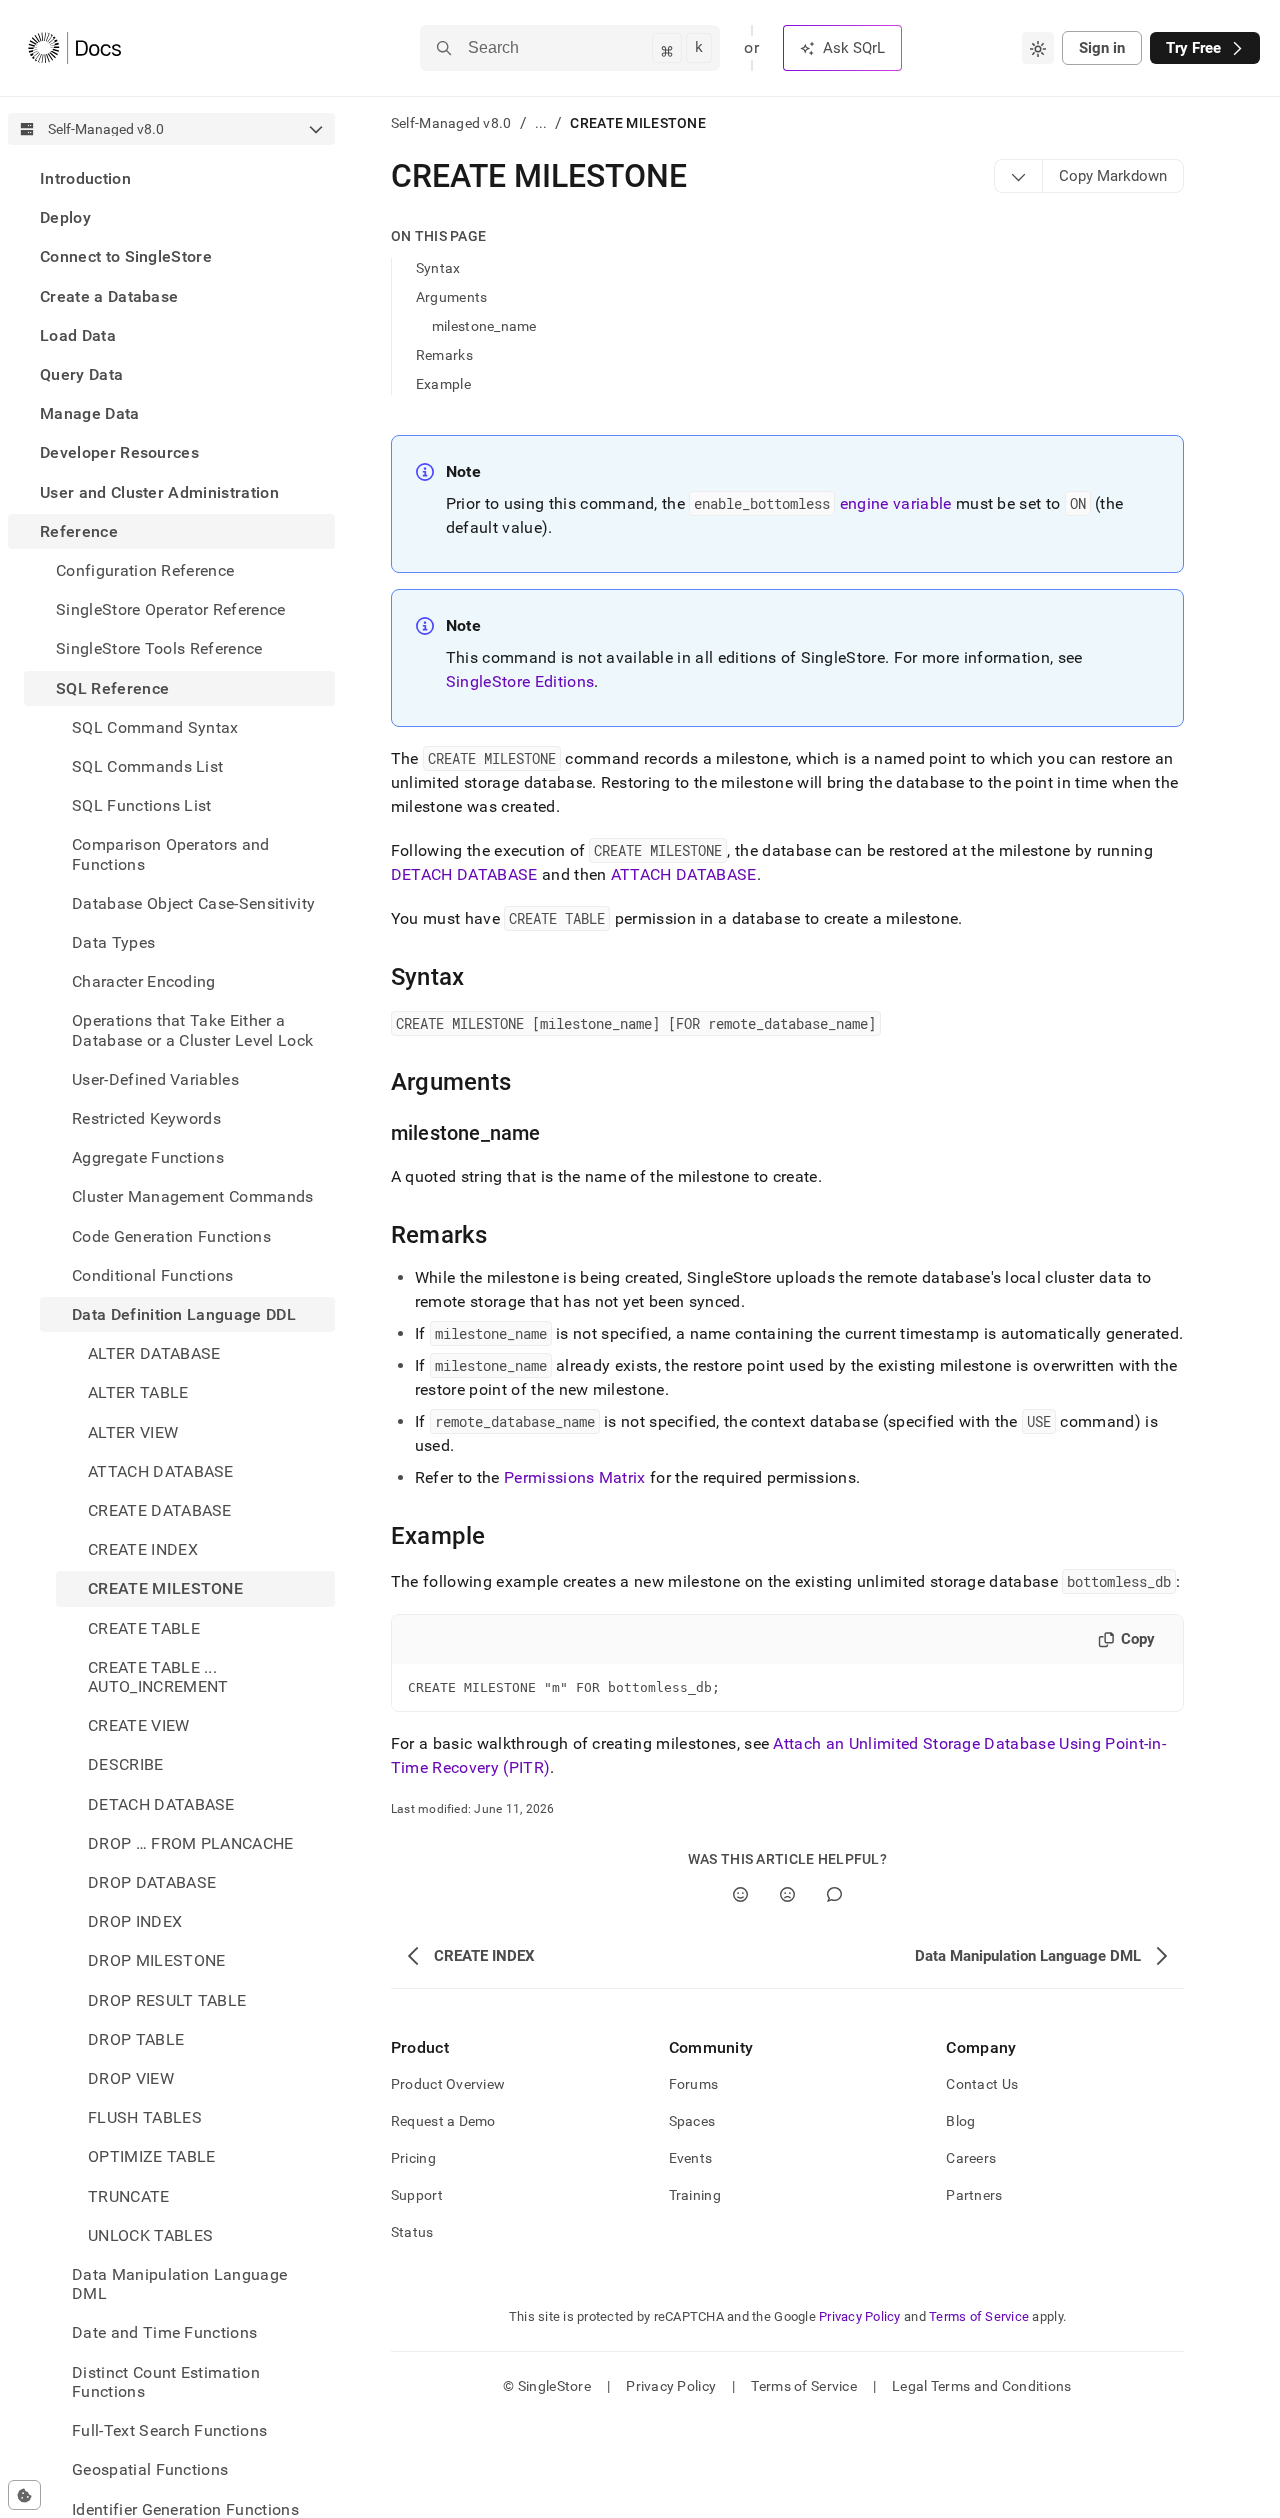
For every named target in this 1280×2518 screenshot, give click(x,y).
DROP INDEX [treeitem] (135, 1921)
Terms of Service (979, 2316)
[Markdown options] (1019, 176)
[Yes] (740, 1894)
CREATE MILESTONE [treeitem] (165, 1589)
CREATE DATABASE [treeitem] (160, 1510)
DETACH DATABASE (464, 874)
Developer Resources (119, 452)
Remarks (444, 355)
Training (695, 2195)
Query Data (81, 374)
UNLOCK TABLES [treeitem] (150, 2235)
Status (412, 2232)
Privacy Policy (860, 2316)
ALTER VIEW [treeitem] (133, 1432)
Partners (974, 2195)
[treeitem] (171, 178)
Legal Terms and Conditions (981, 2386)
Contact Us (982, 2084)
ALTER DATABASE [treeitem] (154, 1353)
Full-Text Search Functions (169, 2430)
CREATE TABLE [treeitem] (144, 1628)
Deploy (65, 217)
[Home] (74, 48)
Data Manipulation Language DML (179, 2284)
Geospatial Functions (150, 2469)
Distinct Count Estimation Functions (166, 2382)
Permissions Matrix (575, 1477)
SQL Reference (112, 688)
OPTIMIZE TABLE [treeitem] (151, 2157)
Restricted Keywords (146, 1118)
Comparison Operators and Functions (171, 854)
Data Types (113, 942)
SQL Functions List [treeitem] (142, 805)
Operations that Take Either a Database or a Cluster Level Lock (192, 1030)
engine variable (896, 503)
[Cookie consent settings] (24, 2495)
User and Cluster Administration (159, 492)
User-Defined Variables (155, 1079)
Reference (79, 531)
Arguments (452, 297)
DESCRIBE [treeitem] (126, 1765)
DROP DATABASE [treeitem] (152, 1882)
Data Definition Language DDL (184, 1314)
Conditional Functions (153, 1275)
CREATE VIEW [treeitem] (139, 1725)
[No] (787, 1894)
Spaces (692, 2121)
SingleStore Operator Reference (171, 609)
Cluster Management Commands (193, 1196)
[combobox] (1038, 48)
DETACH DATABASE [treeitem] (161, 1804)
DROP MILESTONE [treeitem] (156, 1961)
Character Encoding (144, 981)
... (541, 123)
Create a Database (109, 296)
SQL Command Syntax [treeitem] (155, 727)
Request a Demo (443, 2121)
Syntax (438, 268)
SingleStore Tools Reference (159, 648)
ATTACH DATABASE (684, 874)
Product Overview (448, 2084)
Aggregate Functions (148, 1157)
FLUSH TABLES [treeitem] (145, 2117)
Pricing (413, 2158)
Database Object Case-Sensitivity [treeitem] (193, 903)
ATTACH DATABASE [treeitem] (161, 1471)
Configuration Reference (145, 570)
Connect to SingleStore (126, 256)
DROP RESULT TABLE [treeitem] (167, 2000)
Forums (694, 2084)
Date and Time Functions (164, 2333)
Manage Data (90, 413)
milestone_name (484, 326)
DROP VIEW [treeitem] (131, 2078)
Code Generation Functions (171, 1236)
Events (691, 2158)
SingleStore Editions (520, 681)
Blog (960, 2121)
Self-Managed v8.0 (451, 123)
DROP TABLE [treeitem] (136, 2039)
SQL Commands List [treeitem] (147, 766)
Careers (971, 2158)
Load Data (78, 335)
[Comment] (834, 1894)
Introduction (85, 178)
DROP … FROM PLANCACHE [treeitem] (191, 1843)
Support (417, 2195)
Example (443, 384)
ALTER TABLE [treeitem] (138, 1393)
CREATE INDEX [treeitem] (143, 1549)
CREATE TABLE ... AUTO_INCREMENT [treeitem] (158, 1677)
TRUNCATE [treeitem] (129, 2196)
